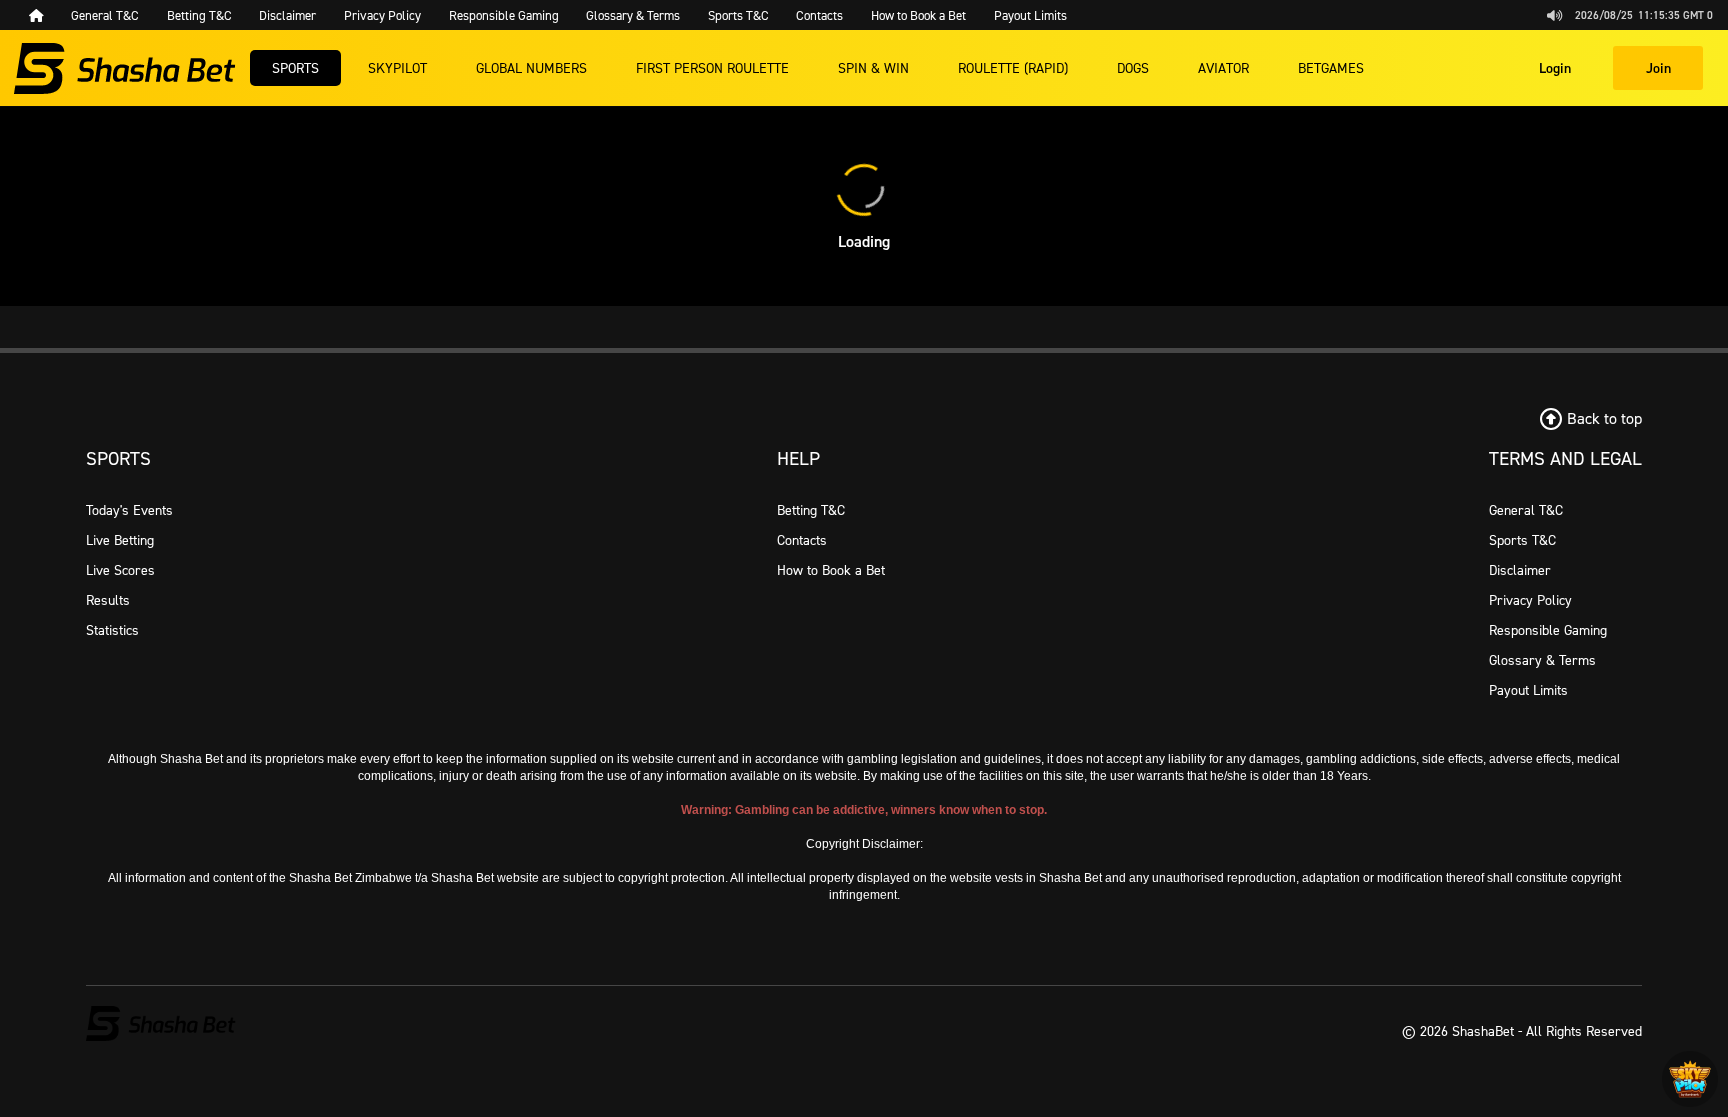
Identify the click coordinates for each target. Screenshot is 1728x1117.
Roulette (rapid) (1013, 67)
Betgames (1331, 67)
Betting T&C (811, 509)
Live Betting (120, 539)
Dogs (1133, 67)
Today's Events (129, 509)
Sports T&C (1522, 539)
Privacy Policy (1530, 599)
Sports (295, 67)
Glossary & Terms (1542, 659)
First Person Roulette (712, 67)
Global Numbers (531, 67)
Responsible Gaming (1548, 629)
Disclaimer (1520, 569)
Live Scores (120, 569)
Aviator (1223, 67)
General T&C (1526, 509)
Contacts (802, 539)
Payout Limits (1528, 689)
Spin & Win (873, 67)
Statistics (112, 629)
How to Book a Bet (831, 569)
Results (108, 599)
